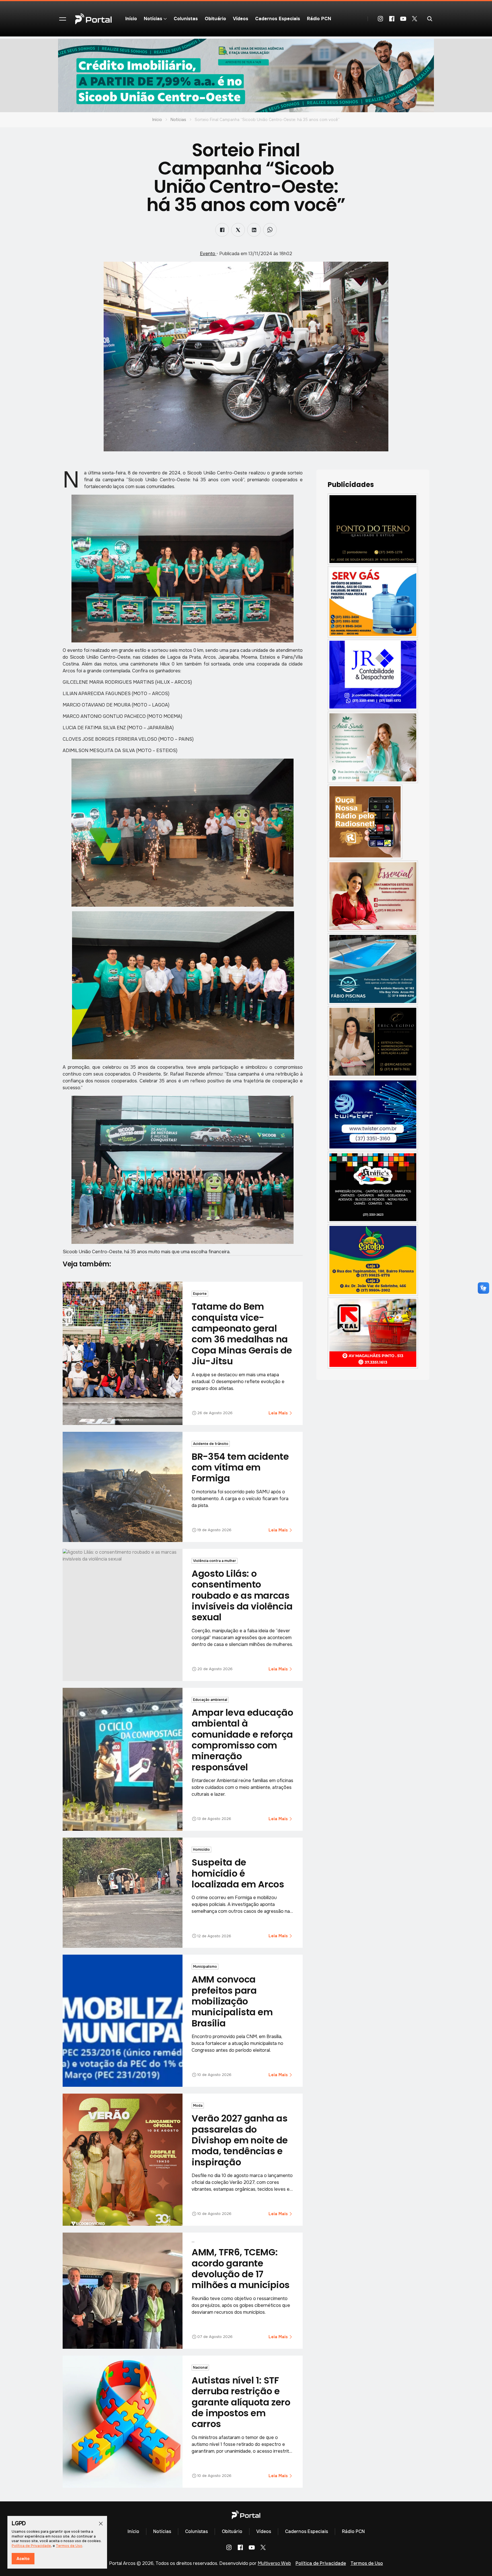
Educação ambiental (210, 1700)
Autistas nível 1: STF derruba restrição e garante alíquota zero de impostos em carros (241, 2402)
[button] (63, 19)
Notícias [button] (153, 19)
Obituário (215, 19)
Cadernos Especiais (278, 19)
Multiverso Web (274, 2563)
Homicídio (201, 1850)
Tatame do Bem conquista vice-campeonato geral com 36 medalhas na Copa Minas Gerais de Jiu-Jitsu (242, 1334)
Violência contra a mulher (215, 1561)
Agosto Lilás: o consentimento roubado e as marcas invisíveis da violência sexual (242, 1595)
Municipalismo (205, 1967)
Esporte (200, 1294)
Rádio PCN (319, 19)
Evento (208, 254)
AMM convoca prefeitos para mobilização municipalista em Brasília (232, 2001)
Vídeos (241, 19)
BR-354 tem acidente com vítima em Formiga (240, 1467)
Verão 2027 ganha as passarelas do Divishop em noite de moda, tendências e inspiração (240, 2140)
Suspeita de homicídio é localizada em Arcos (238, 1873)
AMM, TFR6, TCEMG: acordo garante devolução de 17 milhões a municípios (241, 2268)
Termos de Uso (367, 2563)
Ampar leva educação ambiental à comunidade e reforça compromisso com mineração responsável (242, 1740)
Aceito (23, 2559)
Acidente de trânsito (211, 1444)
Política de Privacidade (321, 2563)
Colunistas (186, 19)
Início (131, 19)
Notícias (178, 120)
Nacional (200, 2368)
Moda (198, 2106)
